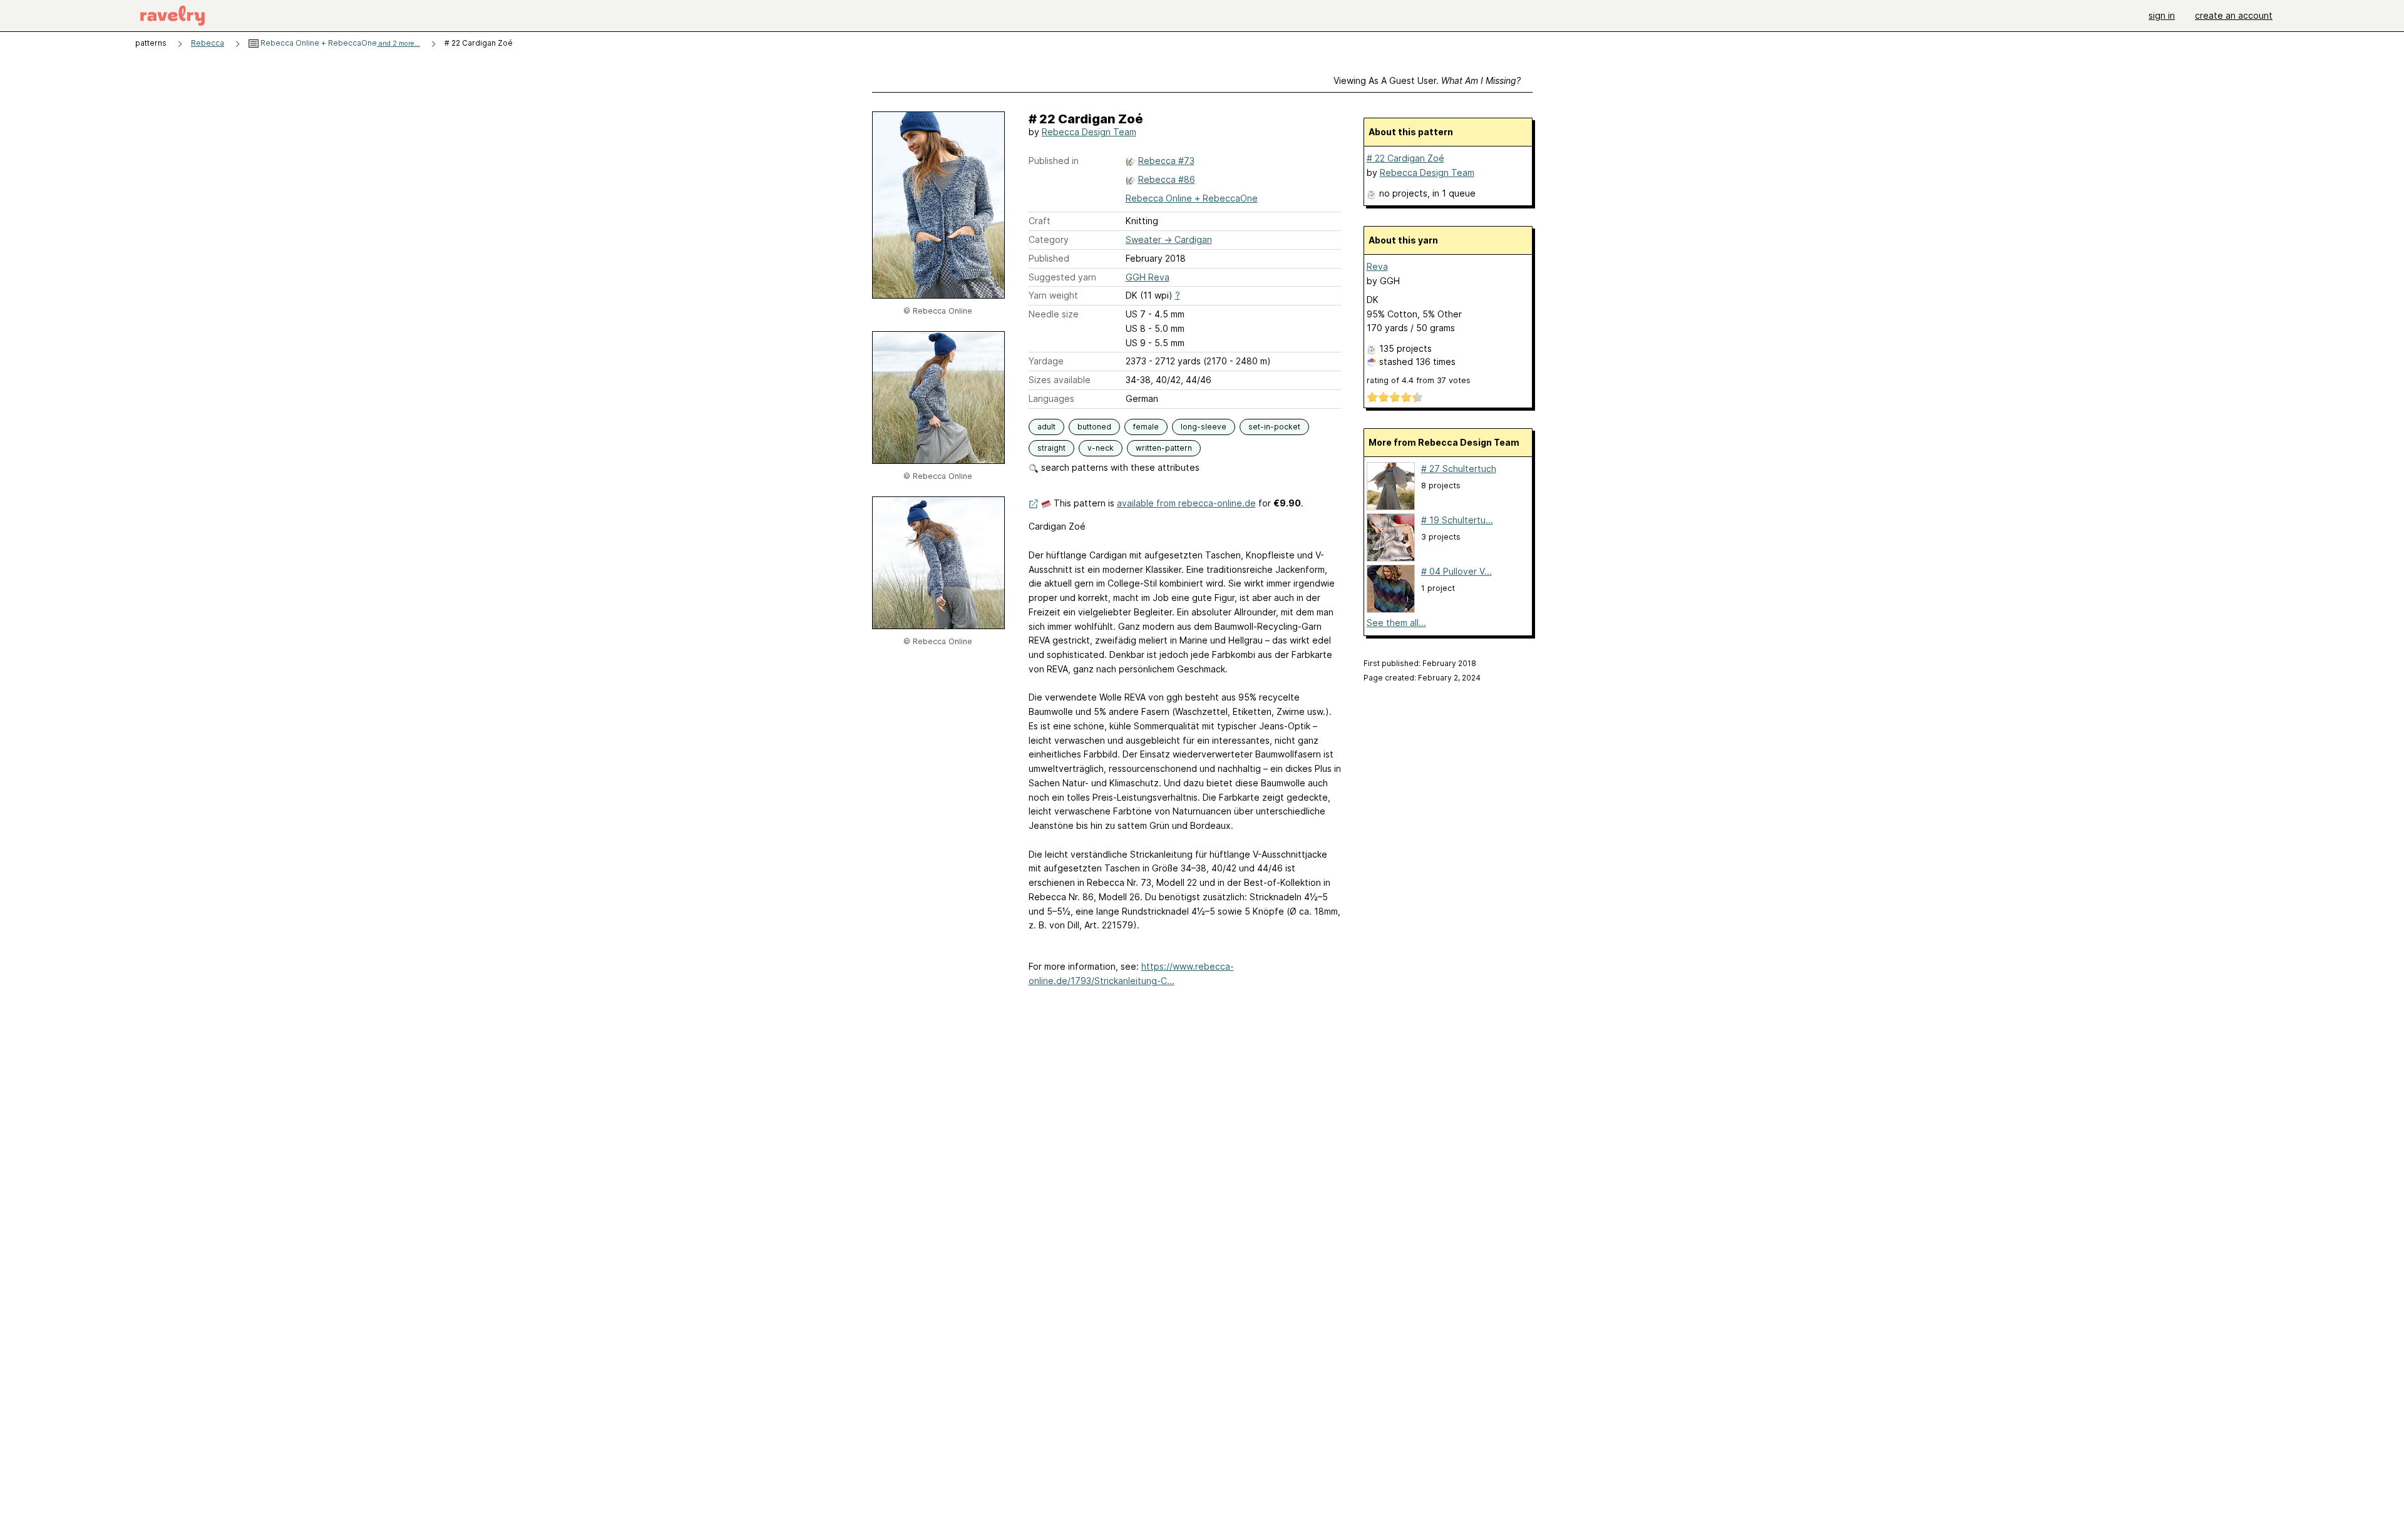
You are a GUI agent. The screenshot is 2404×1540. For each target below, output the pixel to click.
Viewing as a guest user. (1427, 80)
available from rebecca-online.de (1186, 503)
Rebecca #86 (1167, 179)
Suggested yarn (1062, 277)
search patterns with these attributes (1119, 467)
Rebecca (208, 43)
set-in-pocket (1274, 427)
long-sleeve (1204, 427)
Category (1049, 239)
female (1146, 427)
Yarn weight (1053, 295)
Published (1049, 258)
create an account (2234, 15)
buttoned (1094, 427)
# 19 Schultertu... (1457, 520)
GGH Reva (1148, 277)
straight (1051, 448)
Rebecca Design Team (1089, 132)
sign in (2162, 15)
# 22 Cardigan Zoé (1405, 158)
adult (1046, 427)
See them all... (1396, 623)
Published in (1054, 161)
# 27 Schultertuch (1459, 469)
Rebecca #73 (1166, 161)
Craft (1040, 221)
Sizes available (1060, 380)
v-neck (1101, 448)
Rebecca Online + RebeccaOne (339, 43)
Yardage (1046, 361)
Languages (1051, 398)
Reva (1377, 266)
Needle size (1054, 314)
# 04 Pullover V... (1456, 571)
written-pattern (1164, 448)
